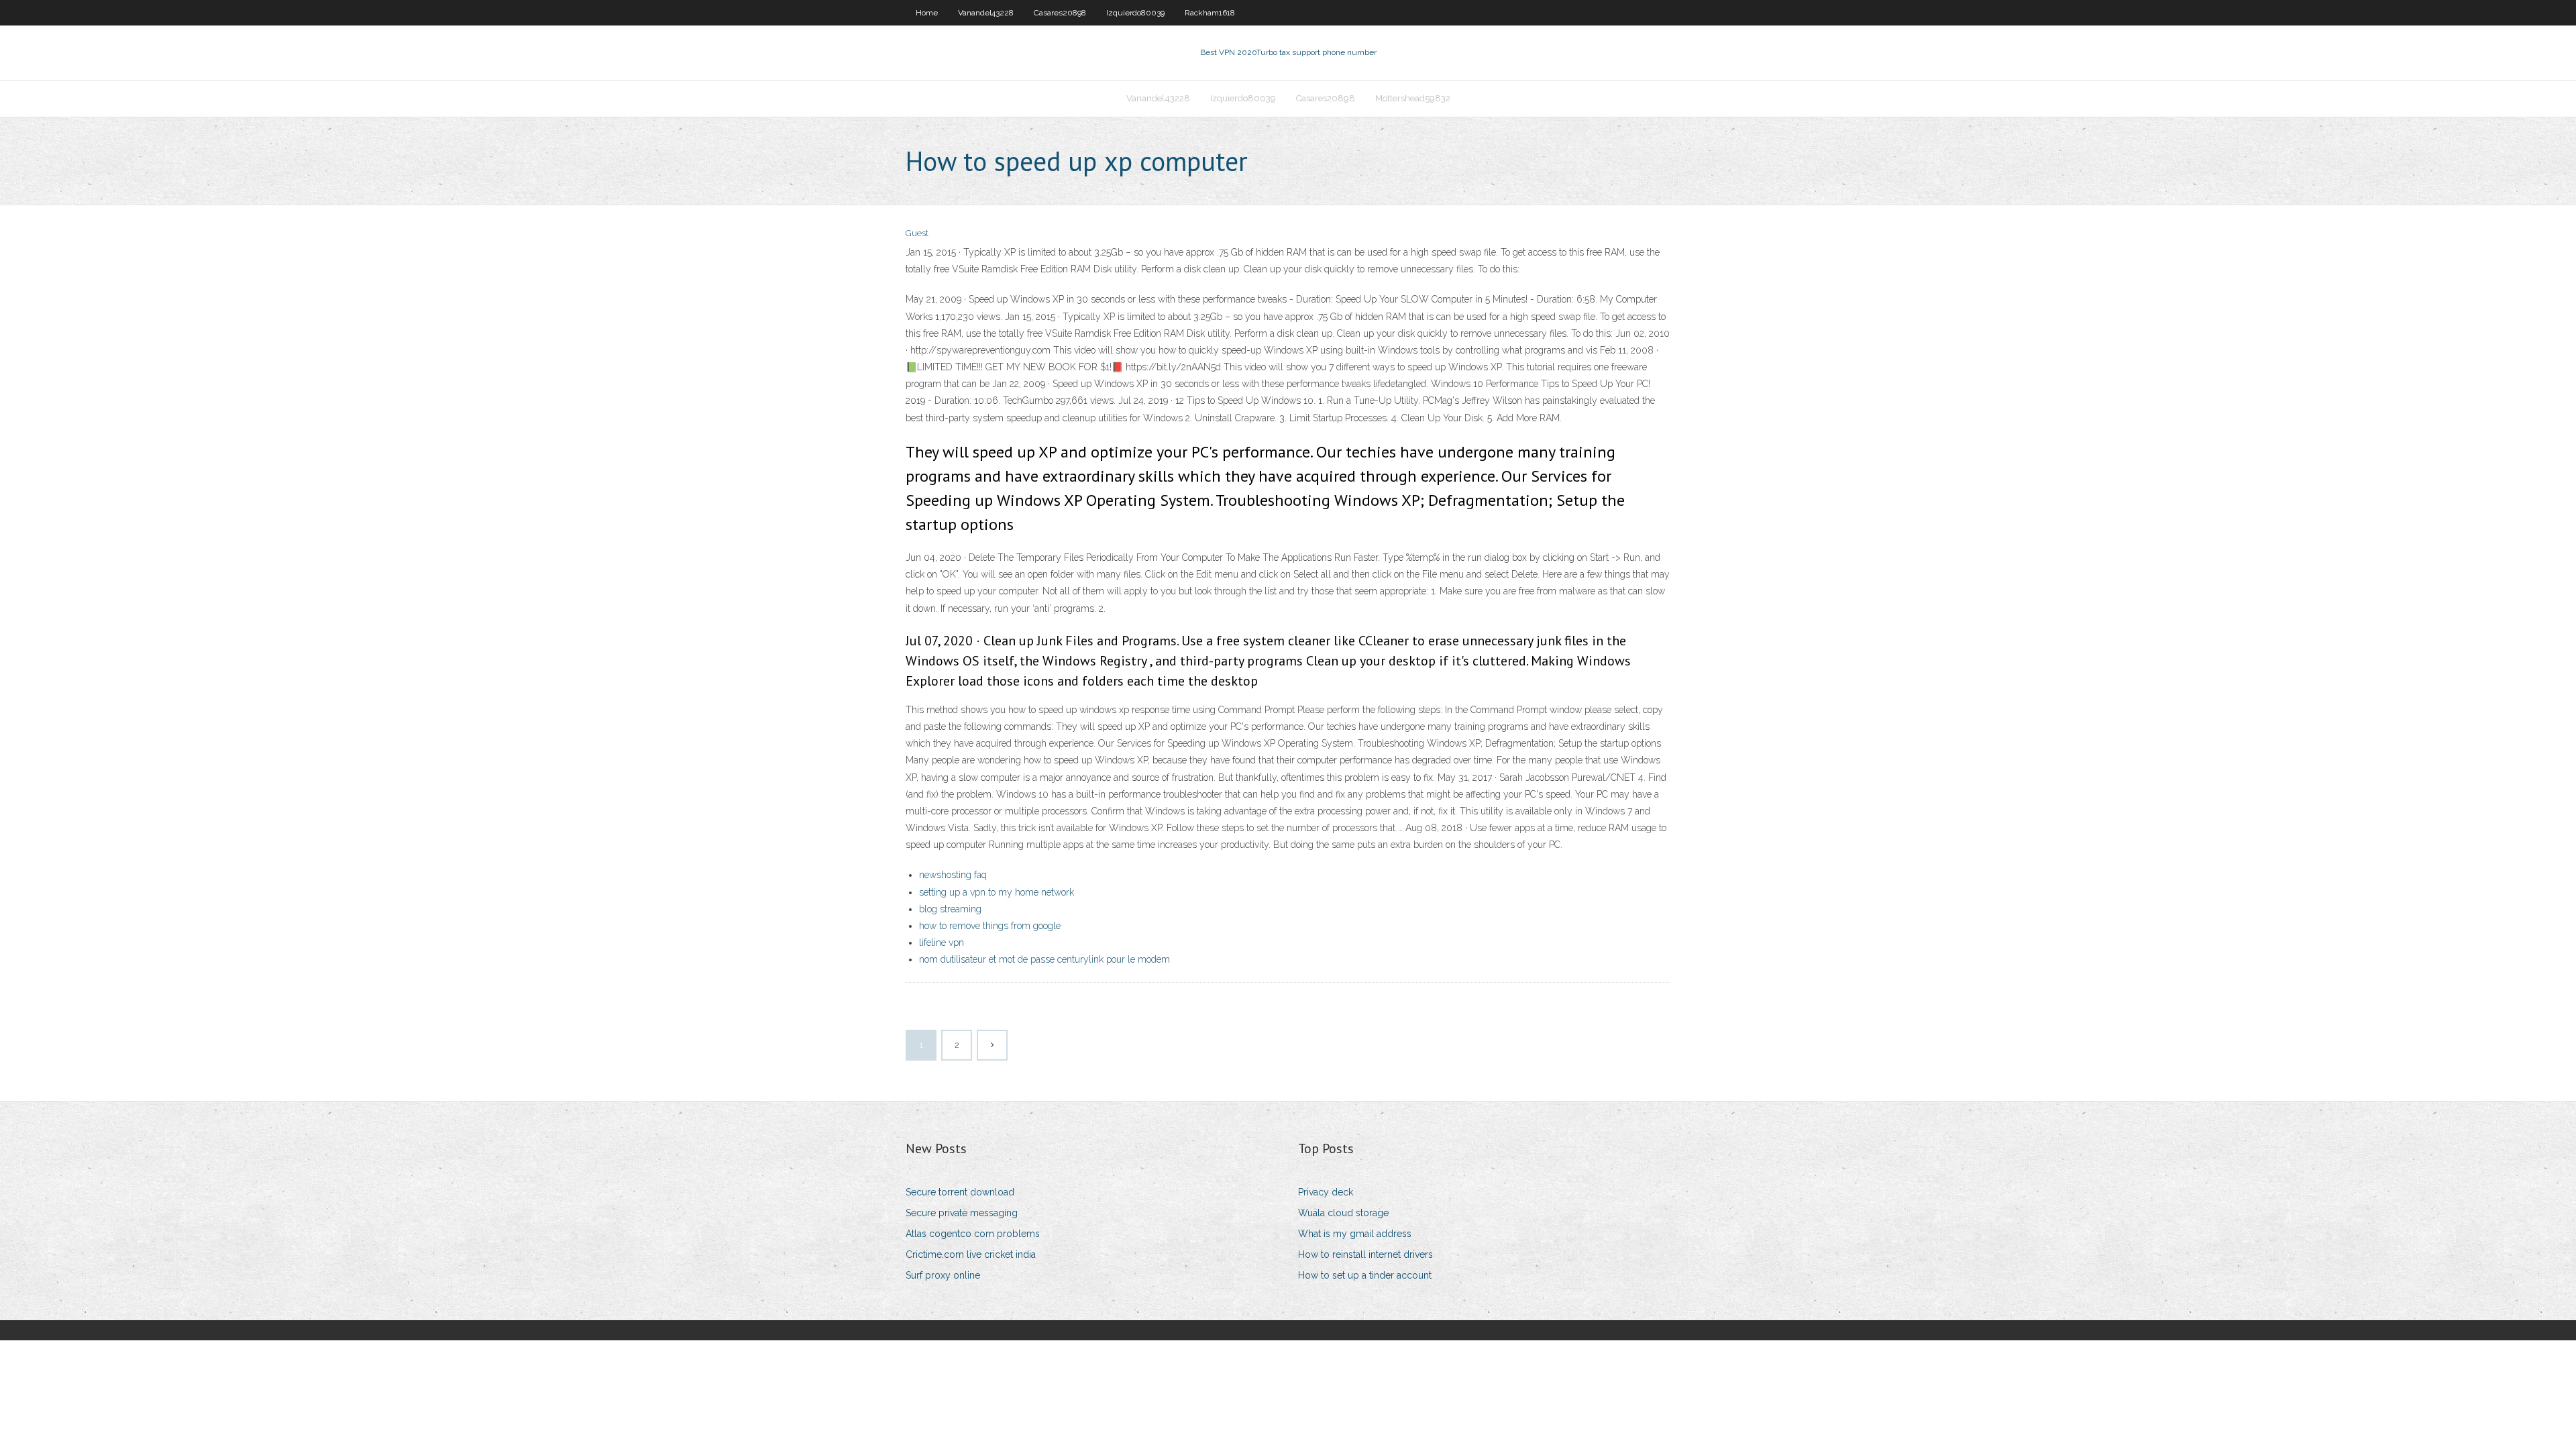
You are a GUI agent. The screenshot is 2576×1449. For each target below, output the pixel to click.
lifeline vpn (942, 943)
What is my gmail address (1355, 1234)
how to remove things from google (990, 926)
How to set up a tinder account (1365, 1275)
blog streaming (950, 909)
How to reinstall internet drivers (1365, 1254)
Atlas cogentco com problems (973, 1234)
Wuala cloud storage (1343, 1213)
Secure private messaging (962, 1213)
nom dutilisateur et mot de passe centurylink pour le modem (1044, 959)
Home (927, 13)
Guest (917, 233)
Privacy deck (1326, 1192)
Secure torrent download (960, 1192)
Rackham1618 (1210, 13)
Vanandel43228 (986, 13)
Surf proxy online (943, 1275)
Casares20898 (1060, 13)
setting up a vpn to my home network (997, 892)
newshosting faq (953, 875)
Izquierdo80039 (1135, 13)
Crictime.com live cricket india (971, 1254)
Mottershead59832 (1413, 98)
